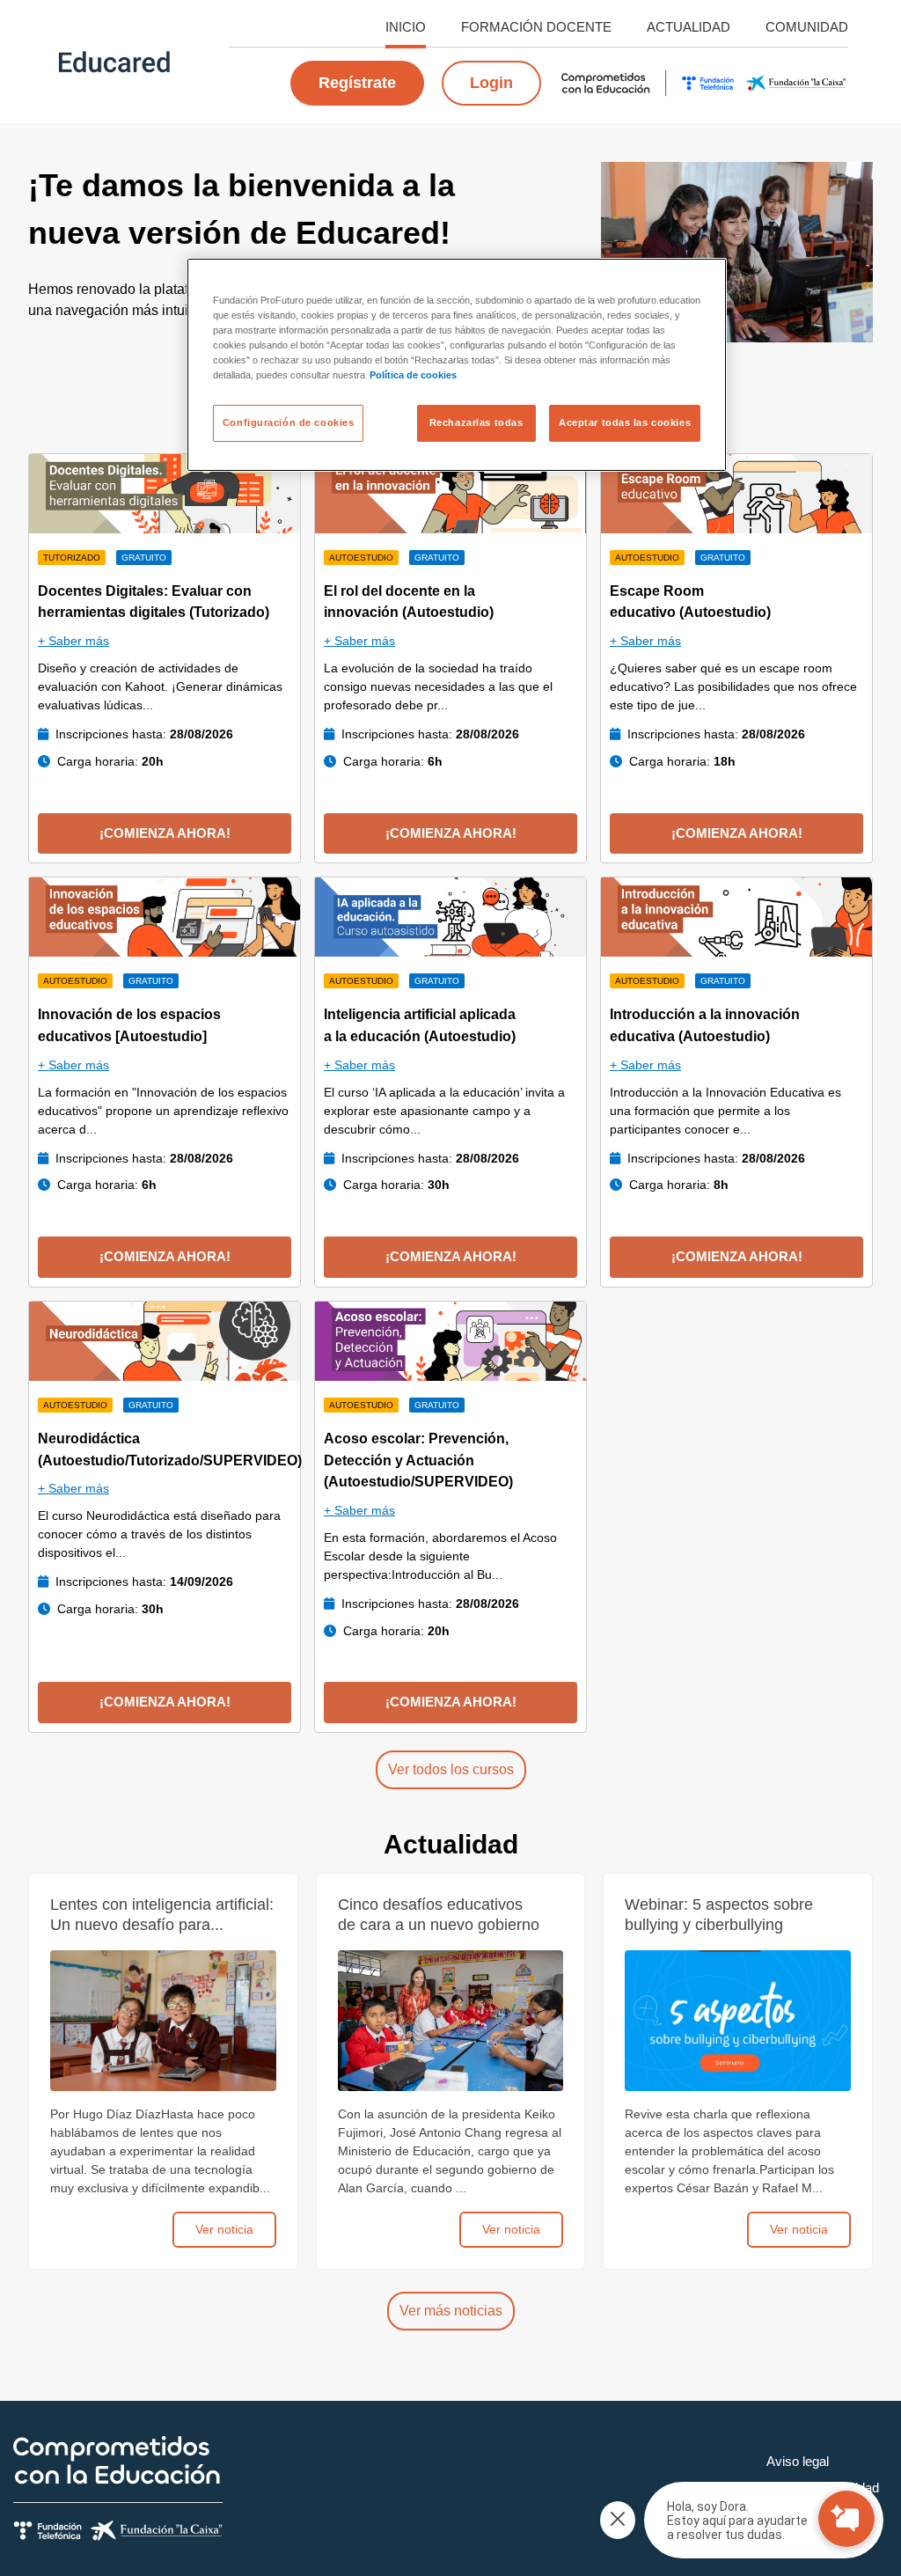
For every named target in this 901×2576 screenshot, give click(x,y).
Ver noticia (224, 2229)
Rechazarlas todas (476, 422)
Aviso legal (798, 2461)
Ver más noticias (451, 2311)
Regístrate (357, 83)
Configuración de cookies (289, 422)
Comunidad (807, 27)
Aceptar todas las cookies (625, 422)
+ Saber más (73, 641)
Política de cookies (413, 375)
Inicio (406, 27)
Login (491, 83)
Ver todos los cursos (451, 1769)
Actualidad (689, 27)
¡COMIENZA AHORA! (165, 833)
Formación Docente (536, 27)
